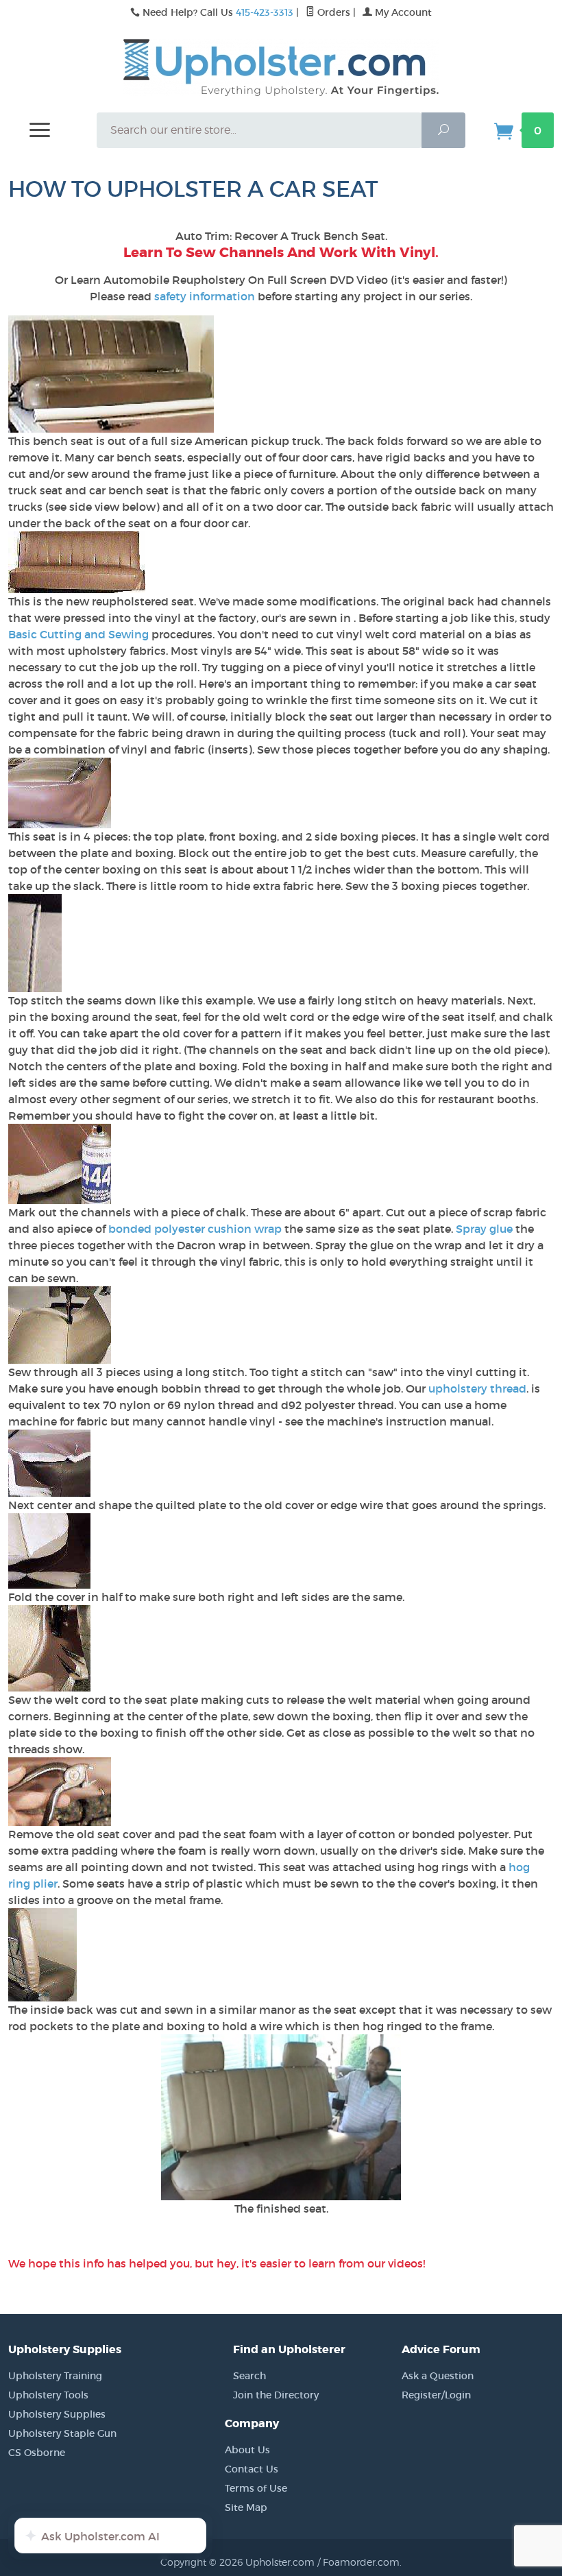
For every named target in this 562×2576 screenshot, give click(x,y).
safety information (205, 296)
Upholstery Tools (48, 2395)
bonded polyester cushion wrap (195, 1229)
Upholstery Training (55, 2376)
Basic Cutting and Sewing (80, 634)
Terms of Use (256, 2488)
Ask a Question (438, 2376)
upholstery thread (477, 1388)
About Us (247, 2450)
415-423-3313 (265, 12)
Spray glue (484, 1229)
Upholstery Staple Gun (62, 2433)
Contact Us (252, 2469)
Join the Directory (276, 2395)
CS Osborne (37, 2453)
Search (249, 2376)
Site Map (246, 2507)
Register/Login (436, 2395)
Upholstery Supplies (57, 2414)
